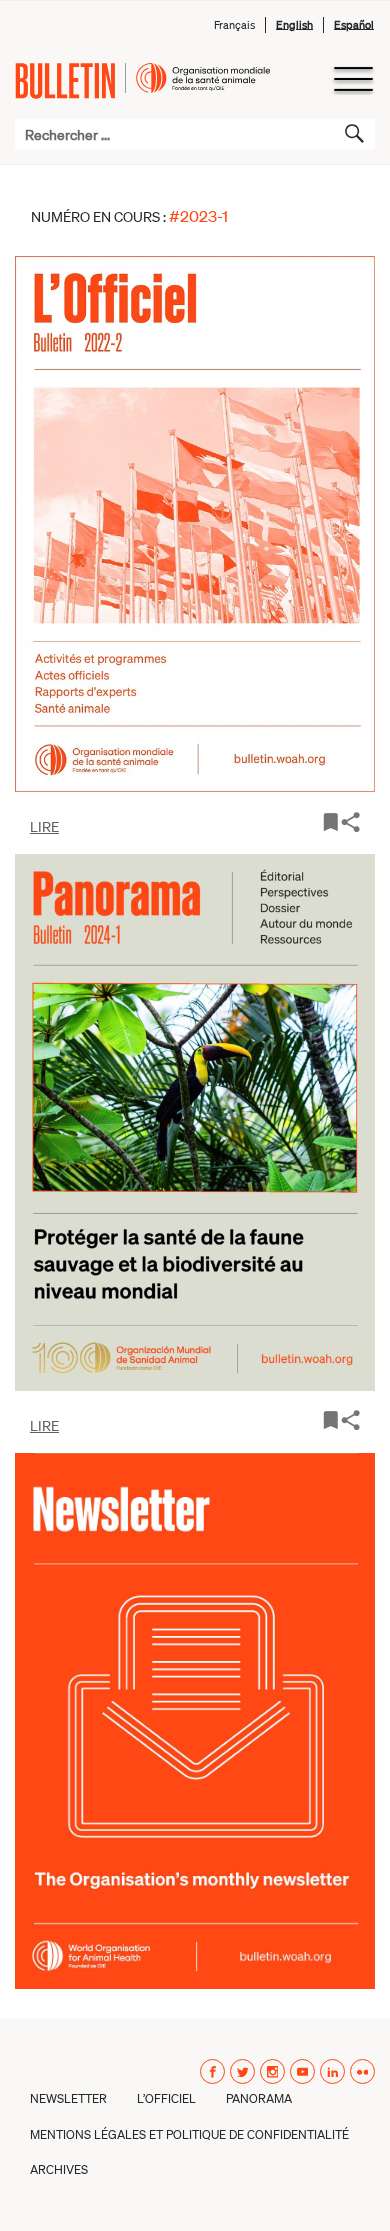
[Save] (330, 819)
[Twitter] (242, 2071)
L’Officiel (166, 2098)
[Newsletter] (195, 1721)
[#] (350, 1418)
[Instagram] (272, 2071)
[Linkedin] (332, 2071)
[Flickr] (362, 2071)
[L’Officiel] (195, 524)
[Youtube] (302, 2071)
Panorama (259, 2098)
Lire (44, 826)
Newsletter (68, 2098)
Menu (352, 80)
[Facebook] (212, 2071)
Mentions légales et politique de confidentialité (189, 2134)
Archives (59, 2169)
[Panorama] (195, 1122)
